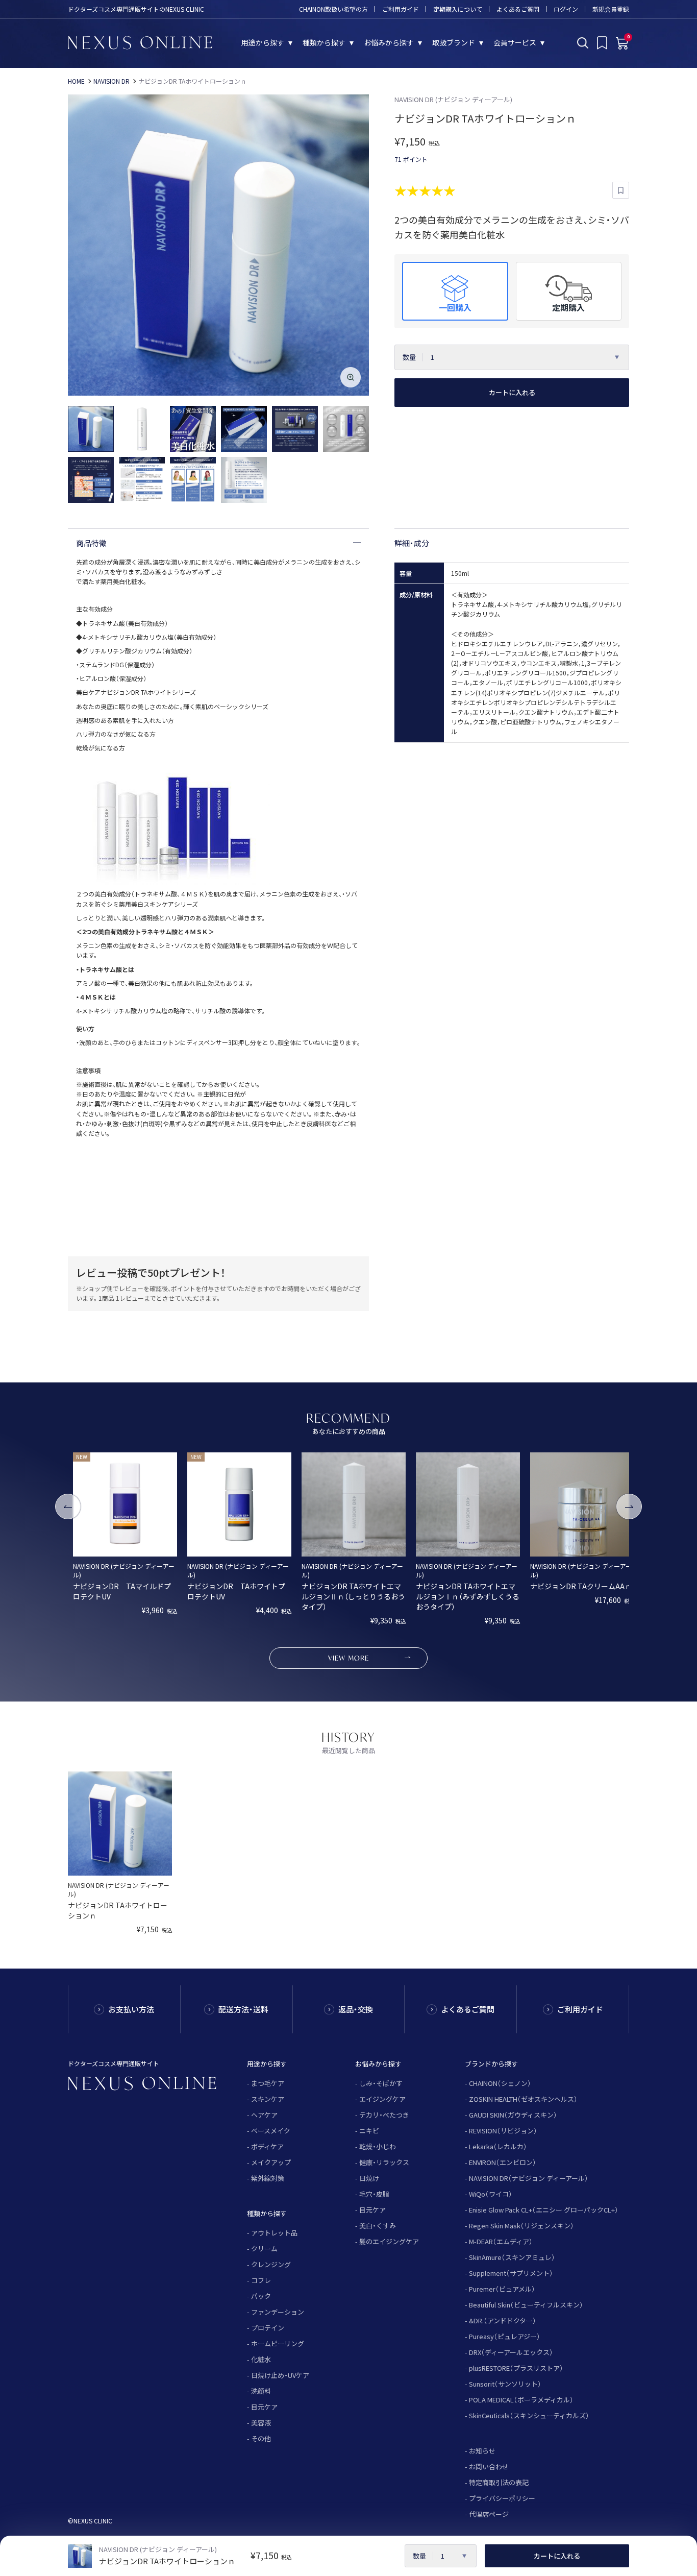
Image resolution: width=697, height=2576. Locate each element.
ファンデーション (278, 2312)
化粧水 (261, 2359)
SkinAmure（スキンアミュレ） (512, 2257)
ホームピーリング (278, 2343)
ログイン (566, 9)
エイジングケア (382, 2099)
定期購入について (458, 9)
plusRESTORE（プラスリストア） (516, 2368)
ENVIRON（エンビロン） (503, 2162)
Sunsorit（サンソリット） (505, 2384)
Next (629, 1506)
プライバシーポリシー (502, 2498)
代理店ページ (489, 2514)
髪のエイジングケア (389, 2241)
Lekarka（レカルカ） (498, 2146)
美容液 (261, 2423)
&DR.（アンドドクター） (503, 2320)
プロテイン (268, 2328)
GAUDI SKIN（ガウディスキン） (513, 2115)
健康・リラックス (384, 2162)
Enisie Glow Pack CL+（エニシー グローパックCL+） (544, 2210)
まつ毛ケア (268, 2083)
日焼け (369, 2178)
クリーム (264, 2249)
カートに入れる (512, 392)
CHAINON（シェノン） (500, 2083)
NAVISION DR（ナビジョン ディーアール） (529, 2178)
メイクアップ (271, 2162)
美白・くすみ (378, 2226)
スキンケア (268, 2099)
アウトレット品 (274, 2233)
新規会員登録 (611, 9)
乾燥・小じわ (378, 2146)
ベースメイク (271, 2131)
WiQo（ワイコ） (491, 2194)
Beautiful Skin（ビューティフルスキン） (526, 2305)
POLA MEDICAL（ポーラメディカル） (521, 2400)
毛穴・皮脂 (374, 2194)
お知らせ (482, 2451)
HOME (76, 81)
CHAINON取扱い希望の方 (333, 9)
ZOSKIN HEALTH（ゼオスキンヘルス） (523, 2099)
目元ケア (264, 2407)
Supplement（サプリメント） (511, 2273)
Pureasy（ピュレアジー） (505, 2336)
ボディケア (267, 2146)
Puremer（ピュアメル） (502, 2289)
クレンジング (271, 2264)
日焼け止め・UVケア (280, 2375)
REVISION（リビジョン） (503, 2131)
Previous (68, 1506)
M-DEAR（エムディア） (501, 2241)
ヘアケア (264, 2115)
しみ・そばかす (381, 2083)
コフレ (261, 2280)
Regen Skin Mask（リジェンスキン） (521, 2226)
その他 (261, 2438)
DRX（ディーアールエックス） (511, 2352)
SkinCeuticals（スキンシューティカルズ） (529, 2415)
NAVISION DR (111, 81)
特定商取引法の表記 (499, 2482)
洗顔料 (261, 2391)
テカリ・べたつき (384, 2115)
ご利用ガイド (401, 9)
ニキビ (369, 2131)
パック (261, 2296)
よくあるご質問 (518, 9)
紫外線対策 (268, 2178)
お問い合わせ (489, 2466)
